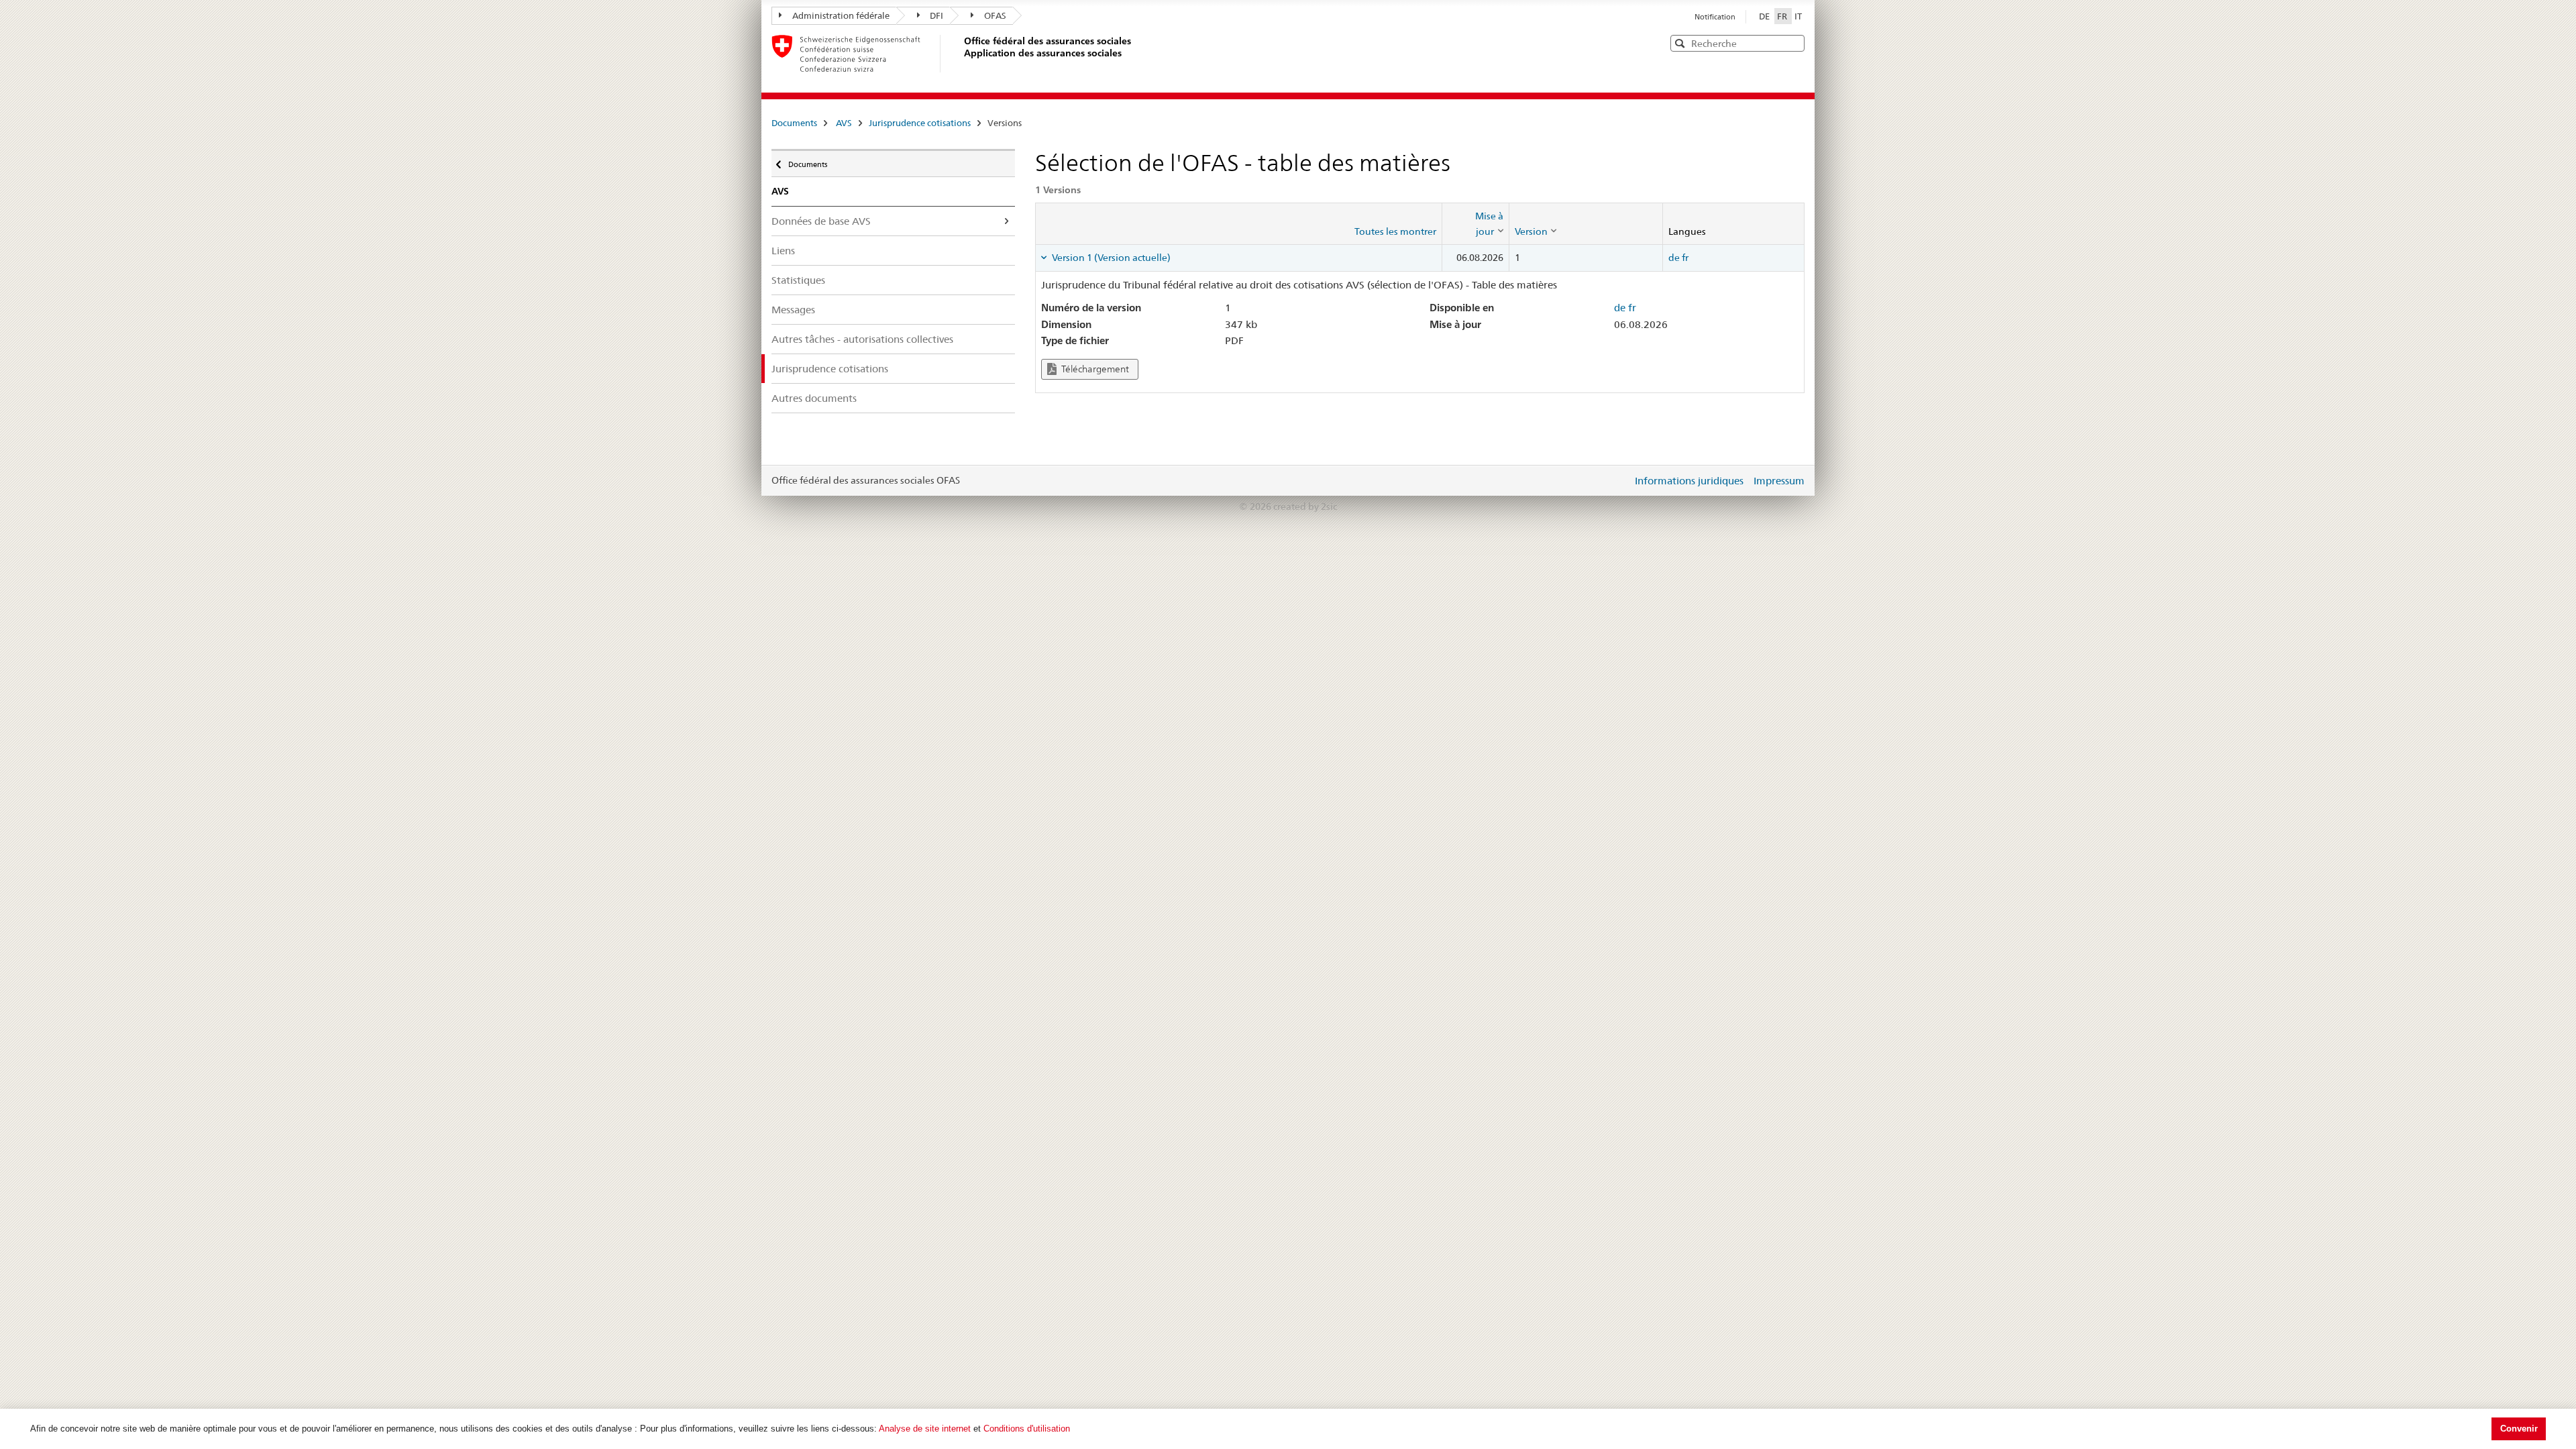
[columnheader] (1475, 224)
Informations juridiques (1689, 481)
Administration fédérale (841, 15)
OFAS (995, 15)
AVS (844, 123)
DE (1765, 16)
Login (1619, 480)
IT (1798, 16)
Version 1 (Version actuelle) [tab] (1110, 258)
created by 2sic (1305, 506)
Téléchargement (1094, 369)
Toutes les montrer (1395, 231)
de (1674, 258)
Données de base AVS (821, 221)
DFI (936, 15)
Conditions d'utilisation (1027, 1429)
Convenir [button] (2519, 1429)
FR (1783, 16)
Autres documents (814, 398)
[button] (1793, 43)
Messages (793, 310)
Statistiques (798, 280)
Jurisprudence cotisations (920, 123)
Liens (783, 251)
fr (1685, 258)
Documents (794, 123)
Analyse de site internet (925, 1429)
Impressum (1779, 481)
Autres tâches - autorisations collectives (862, 339)
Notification (1715, 17)
